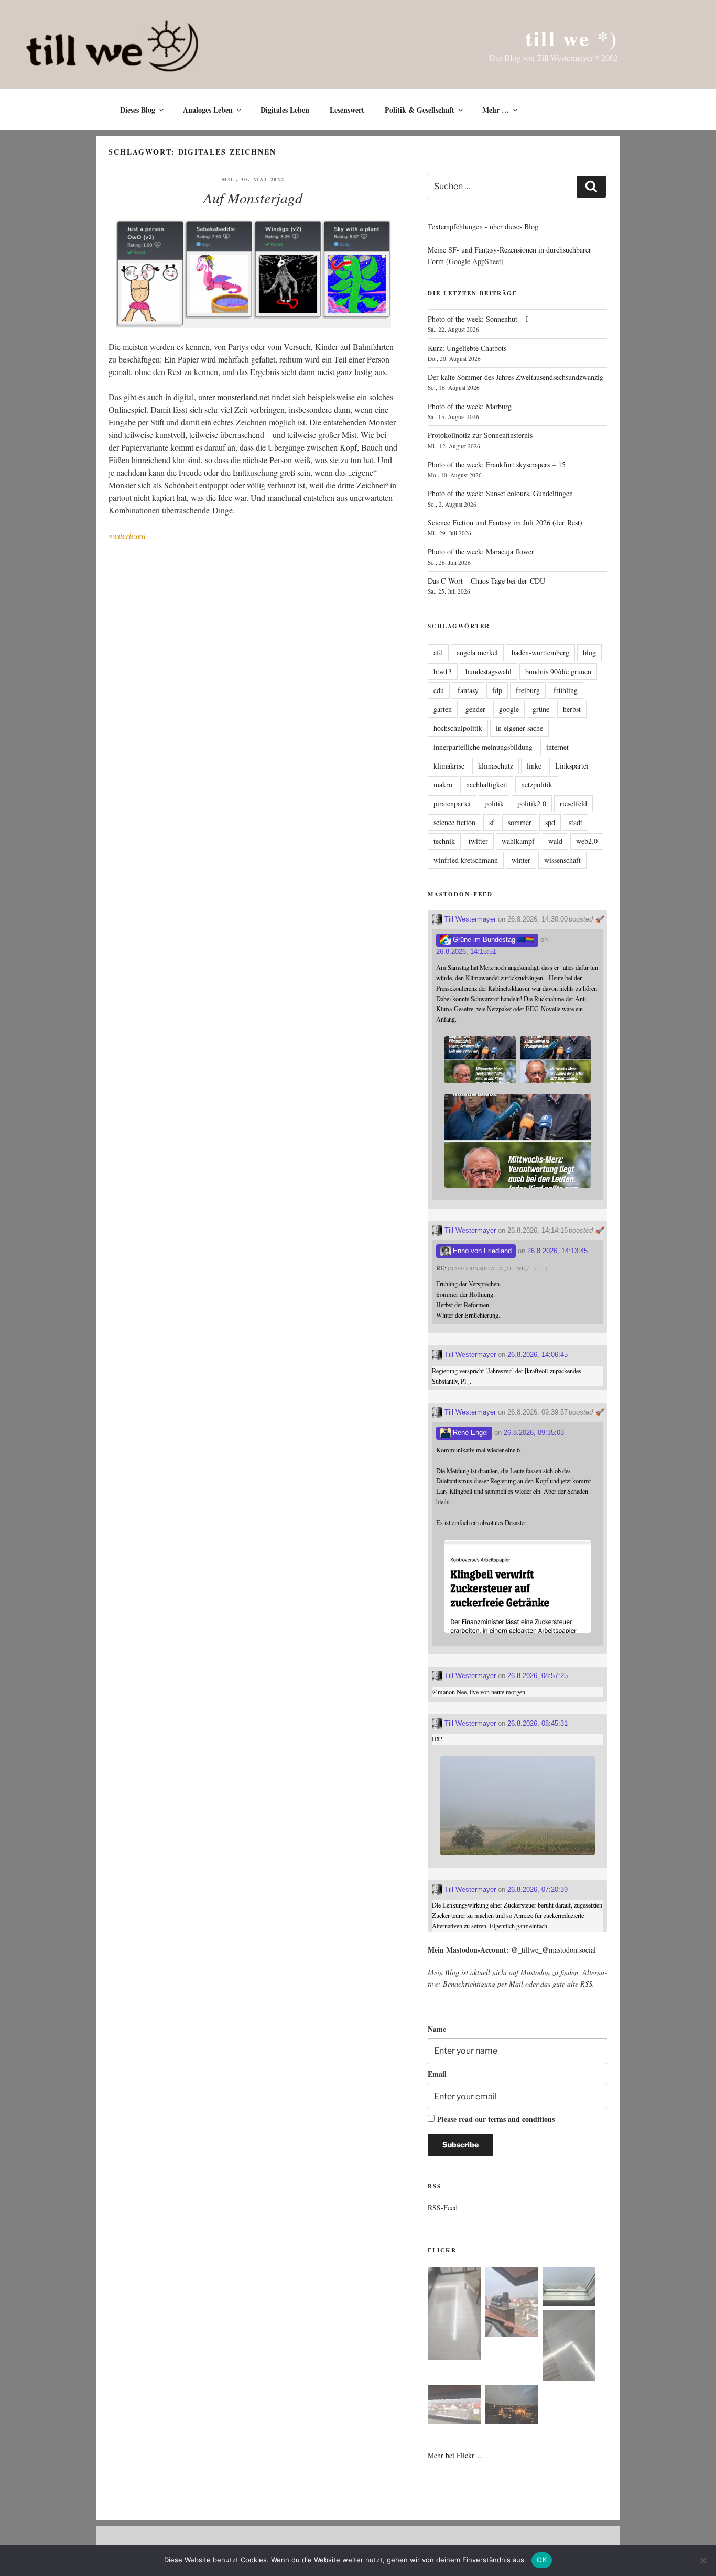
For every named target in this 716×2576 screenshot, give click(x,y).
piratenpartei (452, 803)
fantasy (468, 690)
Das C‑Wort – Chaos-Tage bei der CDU (486, 581)
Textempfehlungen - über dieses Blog (483, 227)
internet (557, 747)
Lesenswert (347, 110)
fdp (497, 690)
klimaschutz (496, 766)
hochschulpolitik (458, 728)
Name (437, 2029)
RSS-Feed (443, 2207)
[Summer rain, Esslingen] (454, 2315)
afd (438, 653)
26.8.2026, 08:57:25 (538, 1676)
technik (444, 841)
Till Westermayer (469, 919)
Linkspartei (572, 766)
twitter (478, 841)
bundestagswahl (489, 671)
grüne (541, 709)
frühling (566, 690)
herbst (572, 709)
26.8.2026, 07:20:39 (538, 1889)
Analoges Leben (208, 110)
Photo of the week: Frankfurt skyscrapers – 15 (497, 464)
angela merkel (477, 653)
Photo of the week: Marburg (470, 406)
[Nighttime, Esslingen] (512, 2406)
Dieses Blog (138, 110)
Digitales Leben (285, 110)
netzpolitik (537, 785)
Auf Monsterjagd (253, 198)
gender (475, 709)
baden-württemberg (540, 653)
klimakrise (449, 766)
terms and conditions (521, 2119)
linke (534, 766)
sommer (520, 822)
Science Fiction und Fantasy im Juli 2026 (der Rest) (505, 523)
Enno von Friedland (481, 1251)
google (509, 709)
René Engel (469, 1433)
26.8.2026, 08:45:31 (538, 1723)
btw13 (443, 671)
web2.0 (587, 841)
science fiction (454, 822)
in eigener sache (519, 728)
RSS (586, 1984)
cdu (439, 690)
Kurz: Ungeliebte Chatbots (467, 348)
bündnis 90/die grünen (558, 671)
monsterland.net (243, 397)
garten (443, 709)
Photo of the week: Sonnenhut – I (478, 319)
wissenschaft (562, 860)
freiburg (528, 690)
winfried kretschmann (466, 860)
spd (550, 822)
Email (437, 2074)
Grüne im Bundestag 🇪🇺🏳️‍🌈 (492, 940)
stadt (576, 822)
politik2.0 (532, 803)
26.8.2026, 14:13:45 (557, 1251)
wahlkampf (518, 841)
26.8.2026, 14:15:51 (466, 952)
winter (521, 860)
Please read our (496, 2119)
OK (542, 2560)
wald (555, 841)
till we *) (572, 38)
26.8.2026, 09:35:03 (534, 1433)
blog (589, 653)
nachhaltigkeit (487, 785)
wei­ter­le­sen (127, 535)
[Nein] (703, 2560)
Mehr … (496, 110)
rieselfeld (573, 803)
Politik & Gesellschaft (420, 110)
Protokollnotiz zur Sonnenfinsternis (480, 435)
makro (443, 785)
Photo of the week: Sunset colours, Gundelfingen (500, 493)
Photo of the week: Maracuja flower (481, 551)
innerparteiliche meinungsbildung (483, 747)
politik (494, 803)
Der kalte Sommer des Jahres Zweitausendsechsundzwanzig (516, 377)
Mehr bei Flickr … (456, 2455)
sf (492, 822)
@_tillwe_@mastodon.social (554, 1950)
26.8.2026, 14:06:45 (538, 1355)
